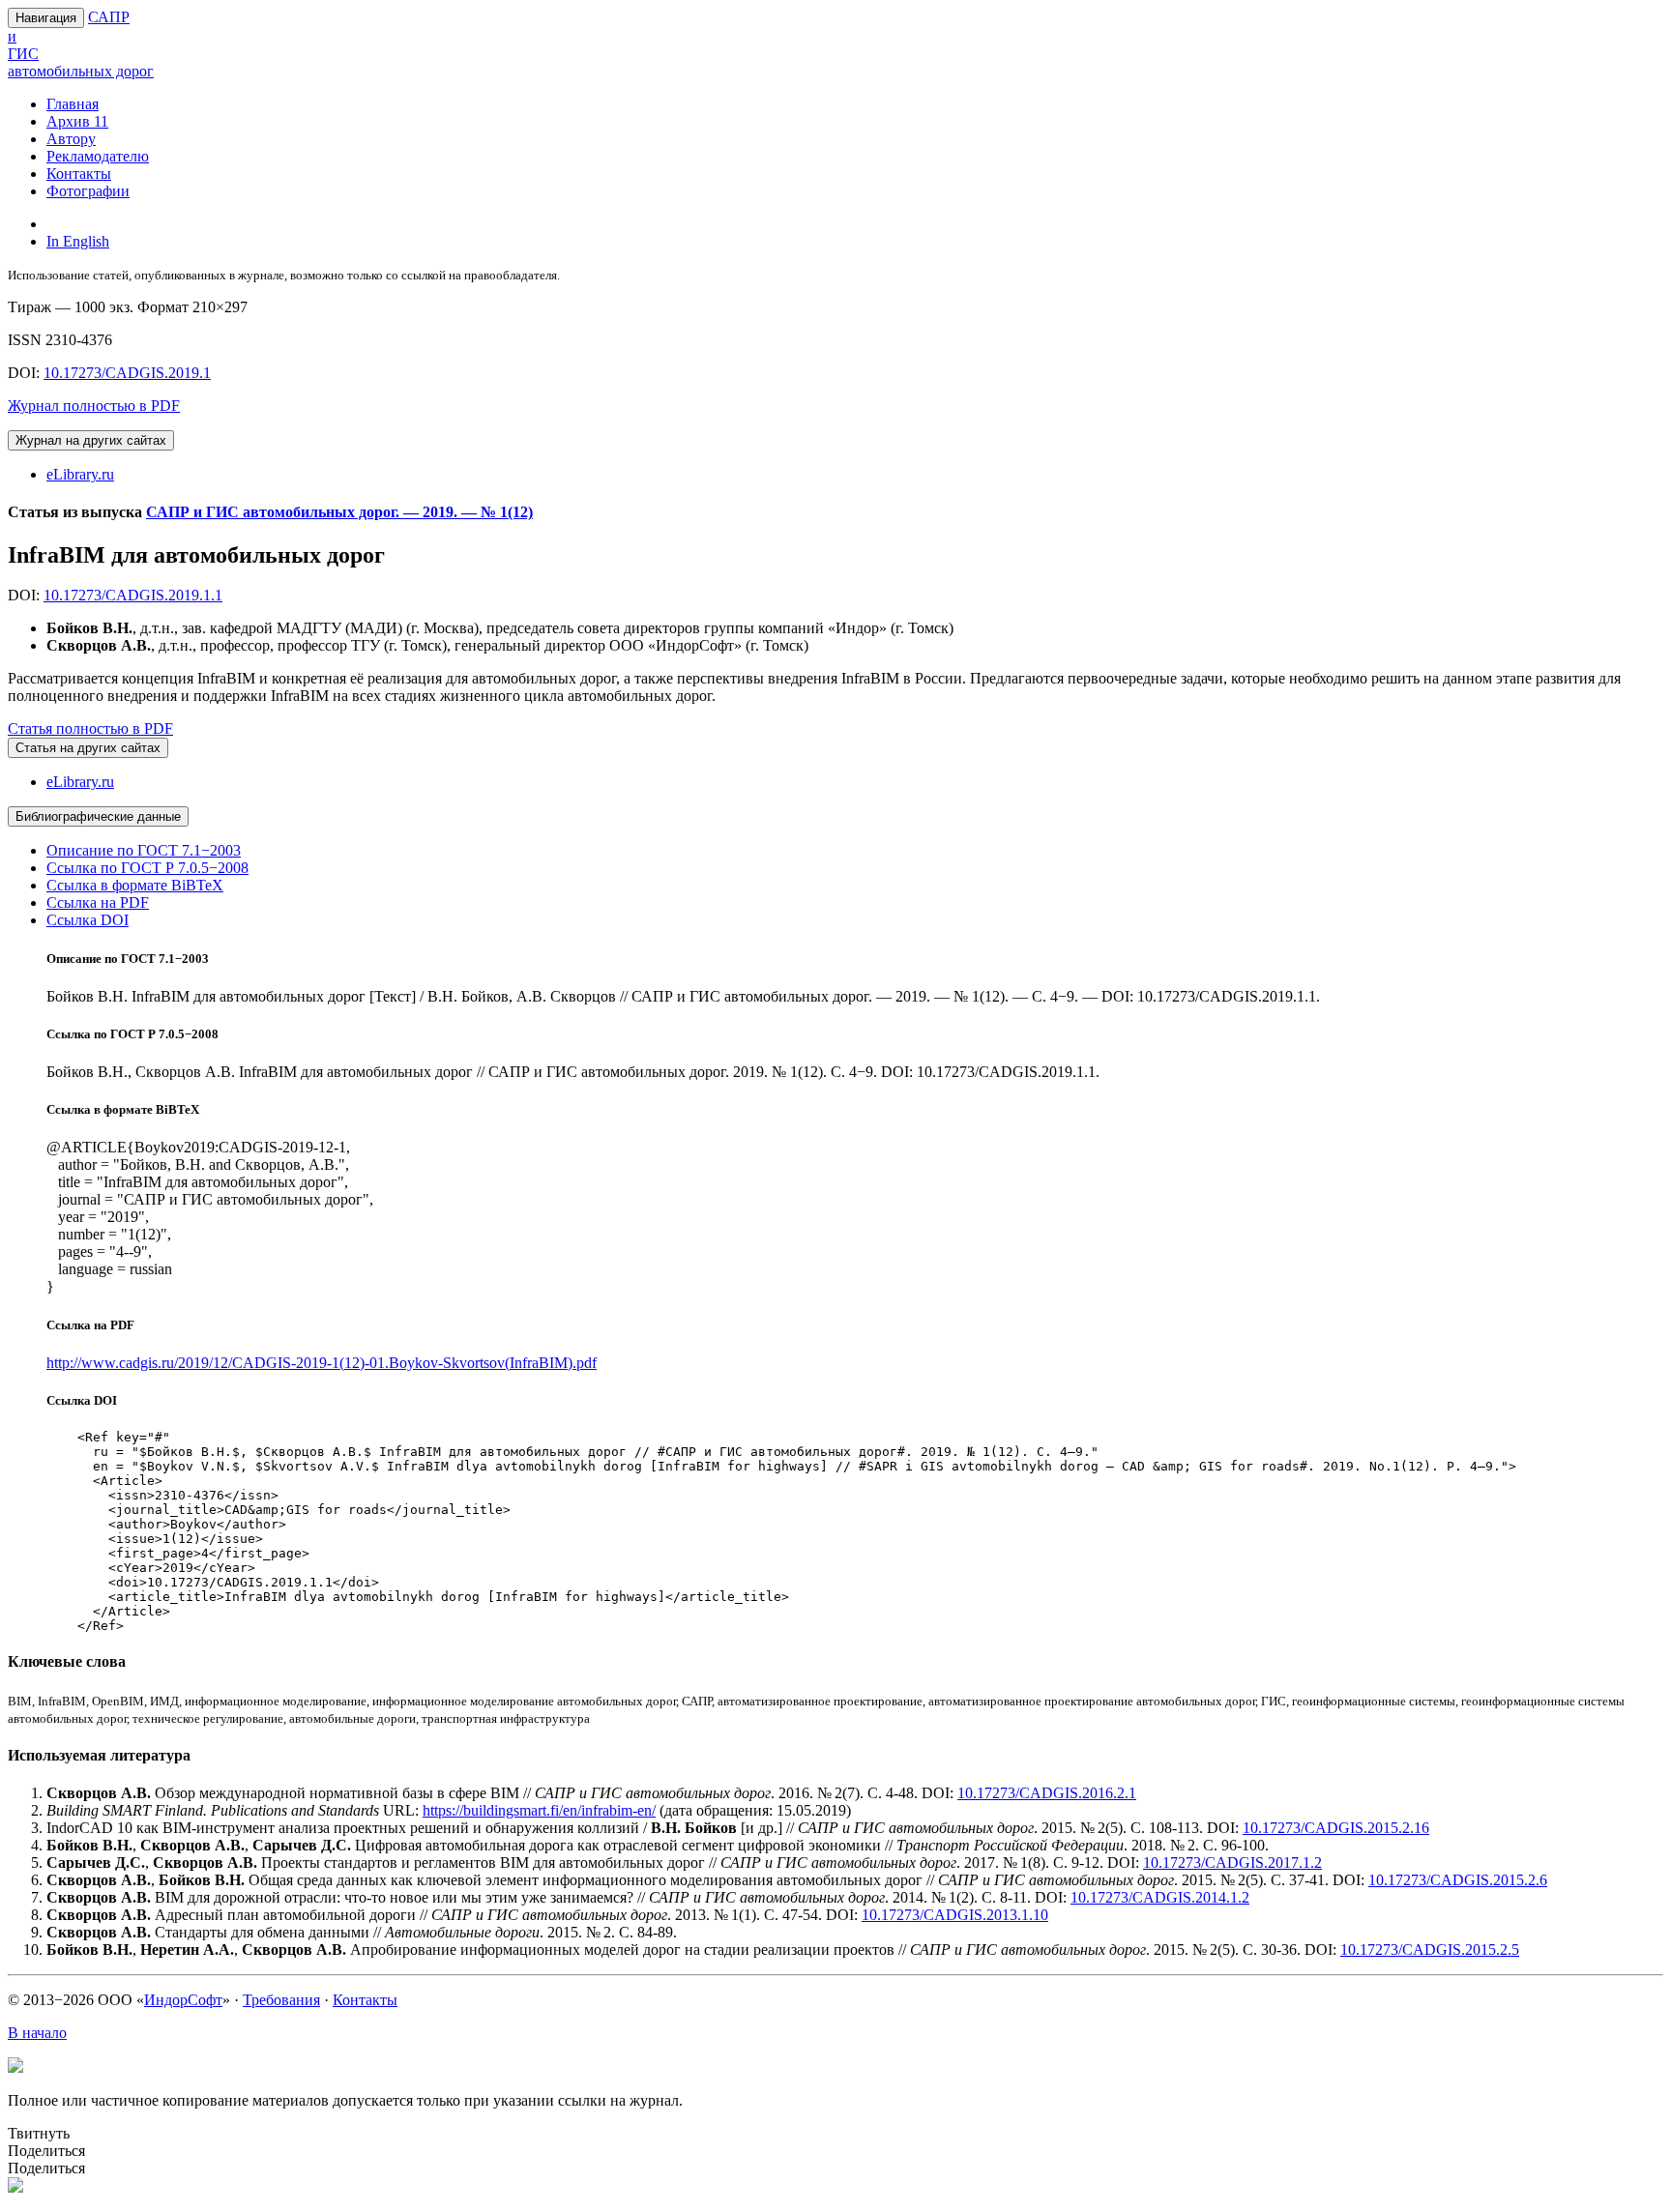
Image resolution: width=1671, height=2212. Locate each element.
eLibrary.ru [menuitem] (80, 474)
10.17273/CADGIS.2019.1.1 (133, 595)
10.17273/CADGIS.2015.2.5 (1430, 1950)
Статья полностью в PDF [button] (90, 728)
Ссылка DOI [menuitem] (88, 920)
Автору (71, 139)
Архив (77, 121)
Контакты (79, 174)
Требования (281, 2000)
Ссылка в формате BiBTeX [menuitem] (135, 885)
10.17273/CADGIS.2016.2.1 (1047, 1793)
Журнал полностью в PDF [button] (94, 406)
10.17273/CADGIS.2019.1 (127, 373)
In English (78, 241)
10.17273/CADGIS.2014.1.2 (1160, 1897)
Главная (73, 104)
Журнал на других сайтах (91, 440)
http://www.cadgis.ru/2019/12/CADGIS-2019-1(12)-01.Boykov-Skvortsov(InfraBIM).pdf (322, 1363)
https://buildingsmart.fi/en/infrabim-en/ (539, 1810)
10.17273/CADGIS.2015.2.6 (1458, 1880)
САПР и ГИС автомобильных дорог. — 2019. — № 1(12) (339, 512)
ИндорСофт (183, 2000)
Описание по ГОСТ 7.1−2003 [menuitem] (144, 850)
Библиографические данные (98, 816)
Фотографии (88, 191)
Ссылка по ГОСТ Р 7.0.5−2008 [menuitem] (147, 868)
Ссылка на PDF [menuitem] (98, 902)
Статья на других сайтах (88, 748)
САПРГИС (81, 44)
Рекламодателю (98, 156)
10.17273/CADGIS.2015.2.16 (1336, 1828)
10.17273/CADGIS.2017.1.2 (1232, 1863)
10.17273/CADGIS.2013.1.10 (955, 1915)
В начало (37, 2033)
